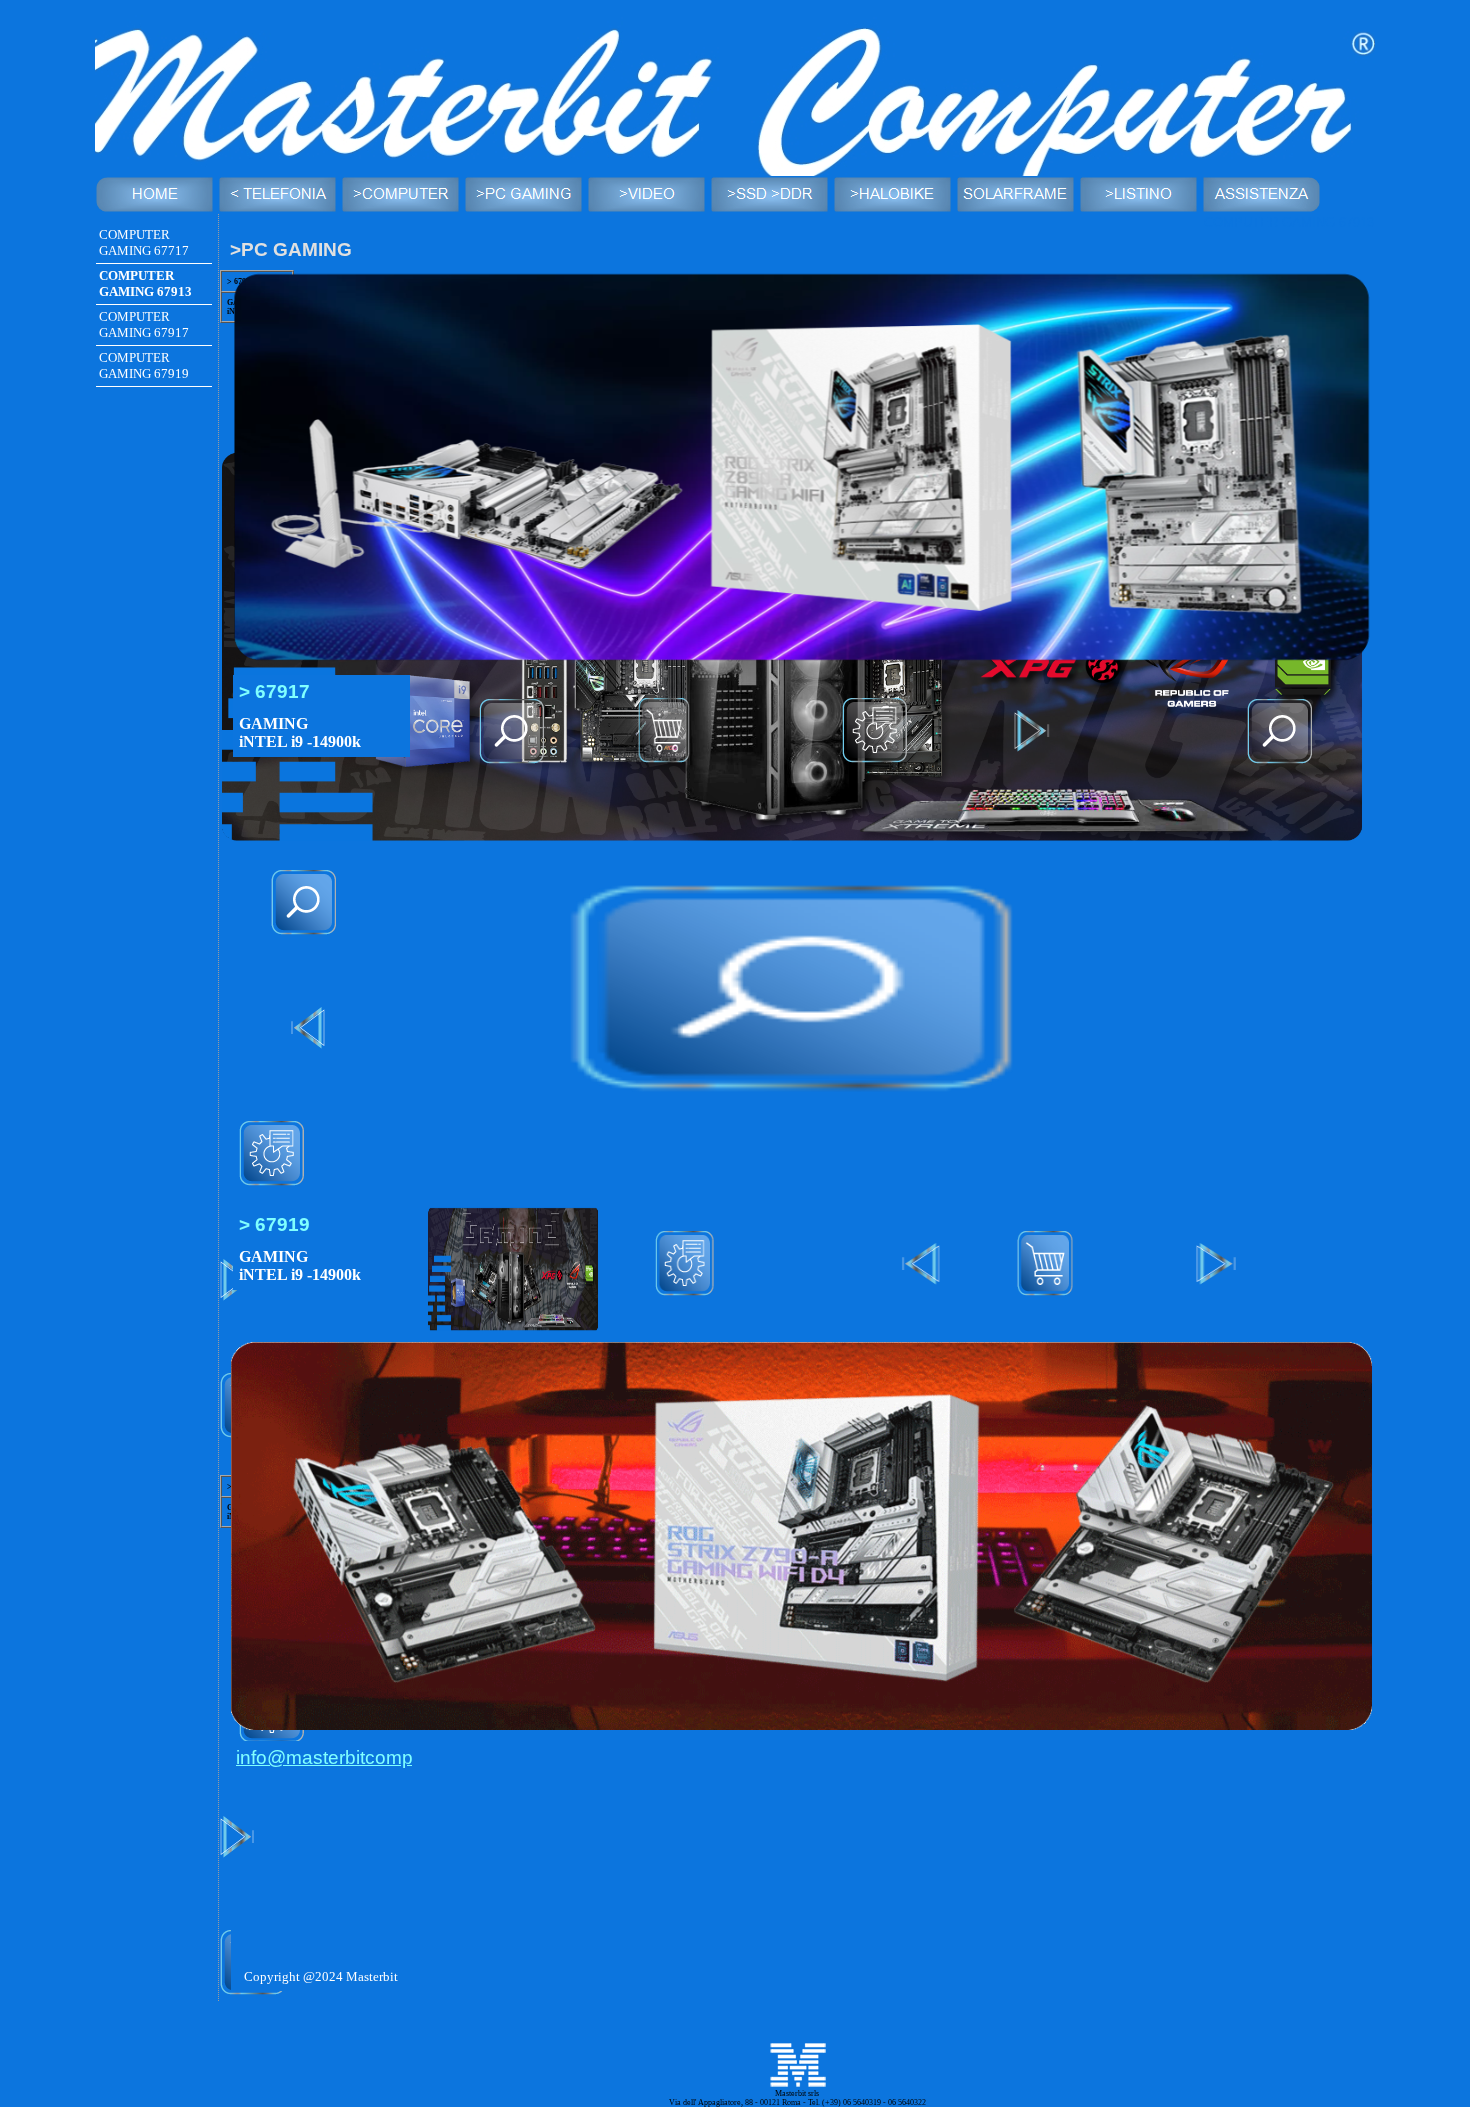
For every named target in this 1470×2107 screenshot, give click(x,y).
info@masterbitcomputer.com (361, 1757)
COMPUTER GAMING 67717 (144, 242)
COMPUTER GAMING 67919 (144, 365)
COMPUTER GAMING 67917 (144, 324)
